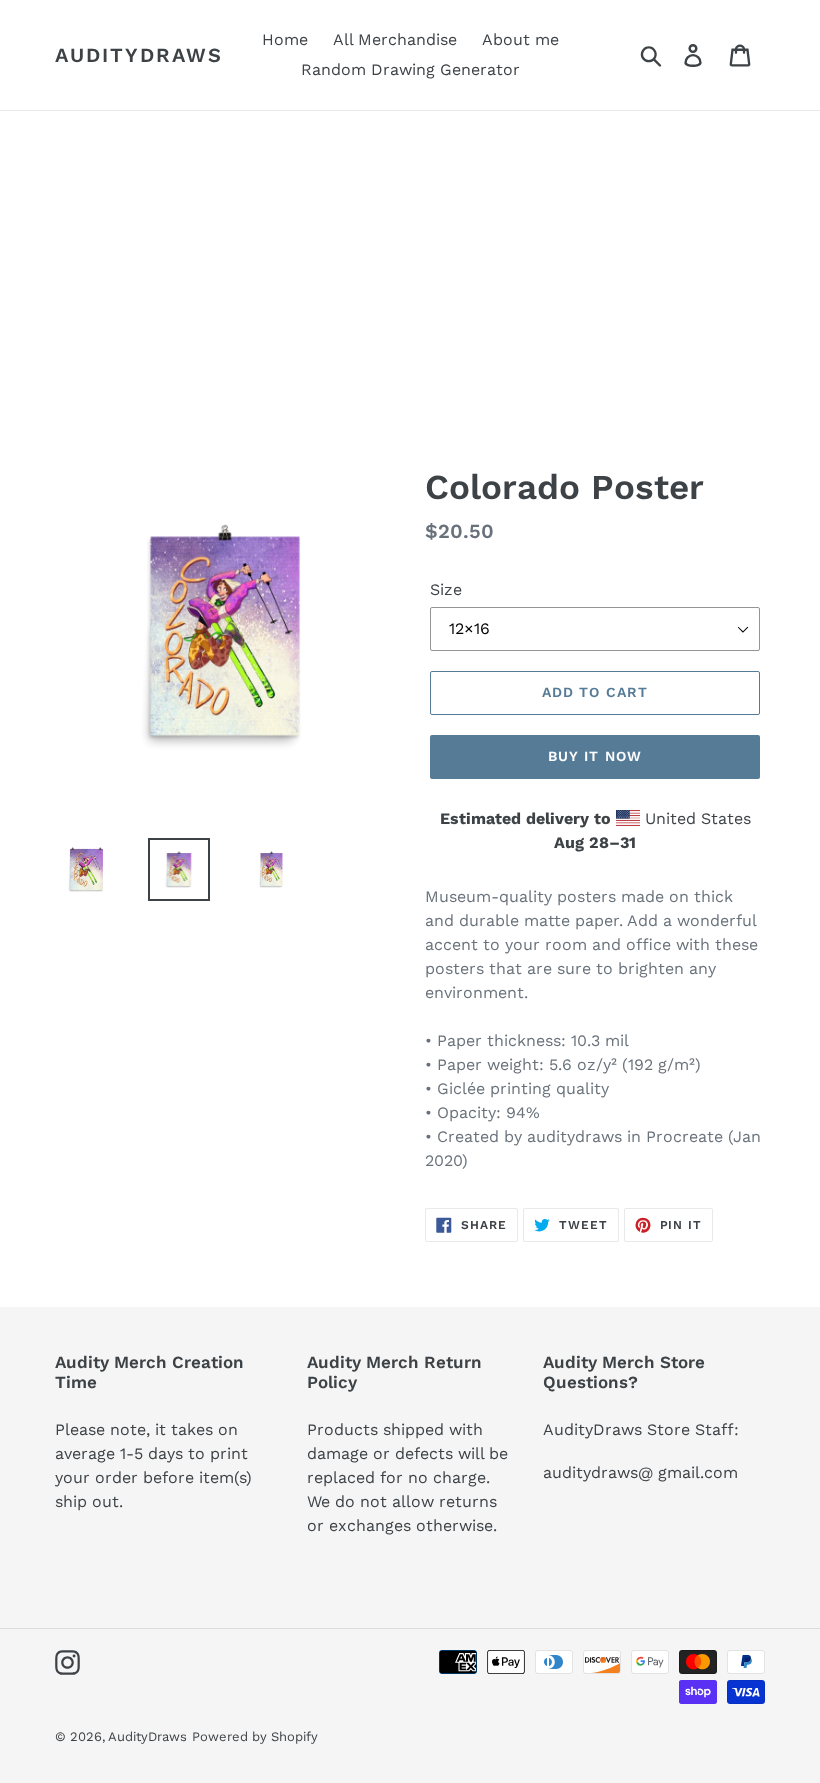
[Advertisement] (410, 261)
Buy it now (595, 756)
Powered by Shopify (255, 1736)
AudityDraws (139, 55)
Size (446, 589)
